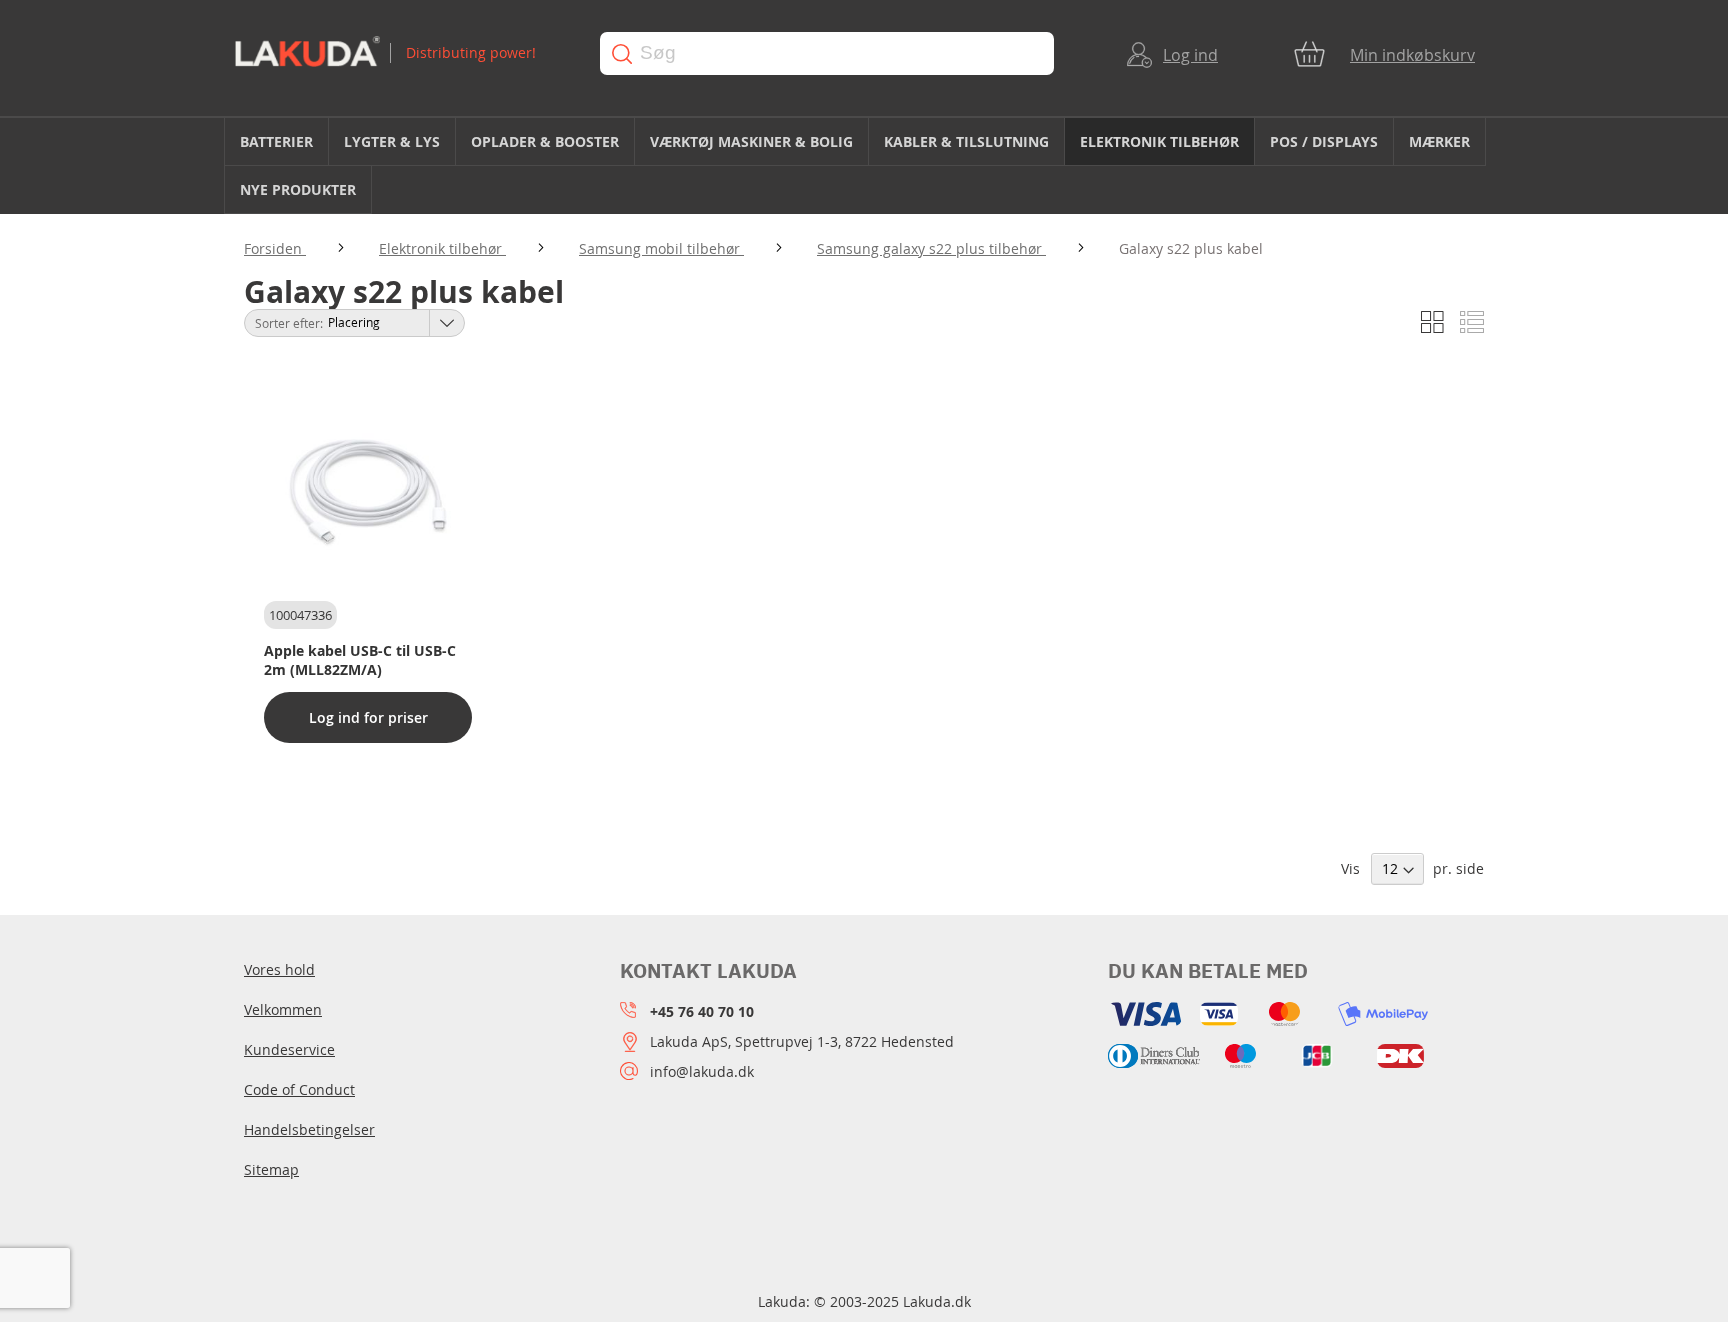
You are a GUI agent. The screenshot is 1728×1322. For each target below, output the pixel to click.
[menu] (864, 166)
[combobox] (827, 53)
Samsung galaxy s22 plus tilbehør (931, 248)
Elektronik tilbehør (442, 248)
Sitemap (271, 1169)
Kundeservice (289, 1049)
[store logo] (398, 53)
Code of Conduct (299, 1089)
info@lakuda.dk (702, 1071)
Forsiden (275, 248)
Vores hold (279, 969)
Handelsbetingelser (309, 1129)
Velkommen (283, 1009)
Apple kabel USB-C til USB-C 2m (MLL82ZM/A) (360, 660)
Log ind (1190, 55)
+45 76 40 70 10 (702, 1011)
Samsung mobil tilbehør (661, 248)
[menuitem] (276, 141)
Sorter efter (287, 323)
